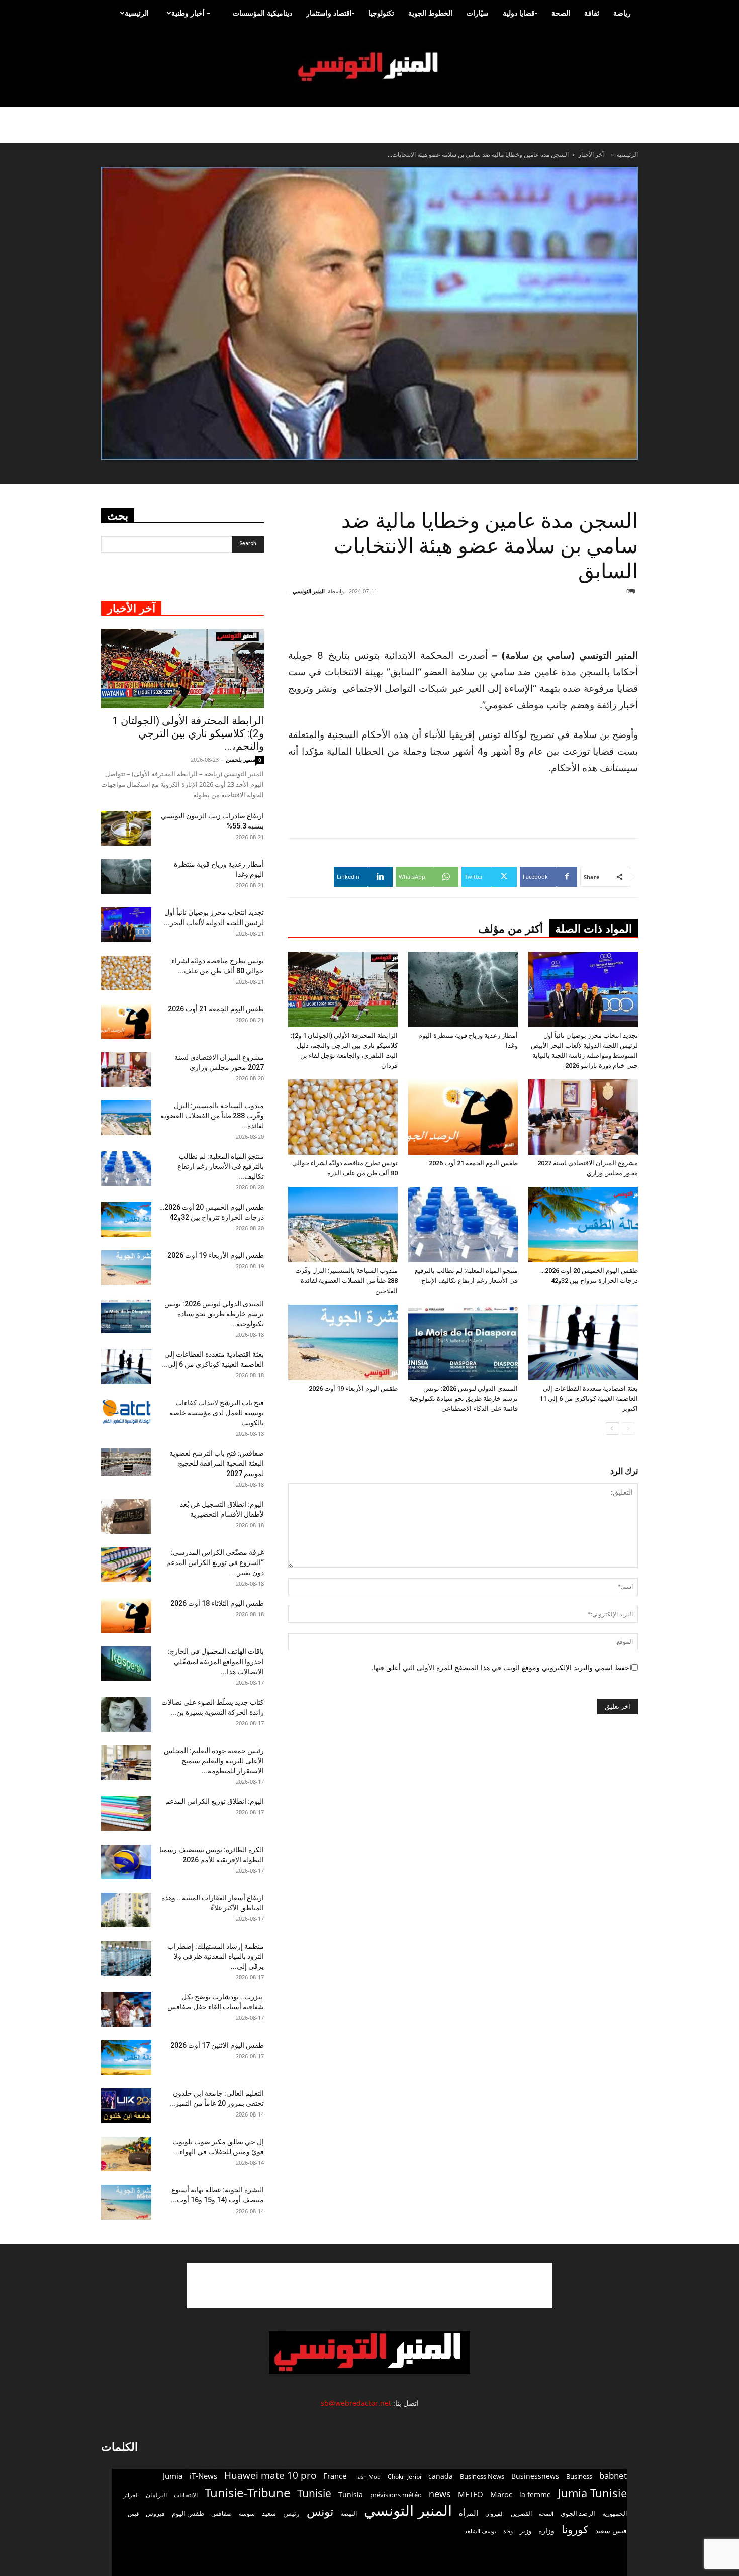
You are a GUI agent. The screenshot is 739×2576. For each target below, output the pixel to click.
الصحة (561, 13)
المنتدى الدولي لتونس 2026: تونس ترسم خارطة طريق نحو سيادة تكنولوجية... (214, 1314)
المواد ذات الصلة (593, 929)
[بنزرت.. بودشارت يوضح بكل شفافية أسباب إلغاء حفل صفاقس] (126, 2009)
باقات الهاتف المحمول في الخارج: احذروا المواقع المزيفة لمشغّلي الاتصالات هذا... (216, 1662)
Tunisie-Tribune (247, 2492)
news (440, 2494)
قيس (133, 2514)
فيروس (155, 2513)
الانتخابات (186, 2495)
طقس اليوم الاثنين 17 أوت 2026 (217, 2045)
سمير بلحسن (241, 759)
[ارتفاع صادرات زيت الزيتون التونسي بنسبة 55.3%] (126, 828)
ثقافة (592, 13)
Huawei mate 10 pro (270, 2476)
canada (441, 2476)
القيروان (494, 2514)
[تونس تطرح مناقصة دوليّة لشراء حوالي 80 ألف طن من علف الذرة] (343, 1117)
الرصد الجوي (578, 2513)
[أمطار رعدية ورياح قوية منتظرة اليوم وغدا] (463, 989)
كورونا (575, 2529)
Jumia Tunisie (592, 2493)
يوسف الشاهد (480, 2531)
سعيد (269, 2513)
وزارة (546, 2531)
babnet (613, 2476)
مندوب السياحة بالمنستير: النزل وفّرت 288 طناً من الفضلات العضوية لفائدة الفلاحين (346, 1281)
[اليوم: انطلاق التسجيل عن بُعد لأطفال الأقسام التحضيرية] (126, 1516)
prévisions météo (396, 2495)
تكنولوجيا (381, 13)
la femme (535, 2494)
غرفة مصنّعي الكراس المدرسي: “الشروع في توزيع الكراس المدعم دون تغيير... (215, 1562)
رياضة (622, 13)
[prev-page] (628, 1429)
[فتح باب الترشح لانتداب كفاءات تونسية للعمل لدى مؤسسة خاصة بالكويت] (126, 1411)
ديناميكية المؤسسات (262, 13)
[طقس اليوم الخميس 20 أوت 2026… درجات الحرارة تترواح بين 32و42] (583, 1225)
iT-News (203, 2476)
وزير (526, 2531)
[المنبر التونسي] (369, 67)
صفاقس (221, 2513)
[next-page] (612, 1429)
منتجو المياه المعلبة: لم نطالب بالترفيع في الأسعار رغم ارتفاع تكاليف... (221, 1166)
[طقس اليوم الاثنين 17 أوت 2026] (126, 2057)
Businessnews (535, 2476)
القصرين (521, 2513)
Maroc (501, 2494)
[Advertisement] (578, 621)
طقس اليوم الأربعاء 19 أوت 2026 (353, 1388)
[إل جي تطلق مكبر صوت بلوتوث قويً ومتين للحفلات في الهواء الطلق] (126, 2154)
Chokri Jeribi (404, 2476)
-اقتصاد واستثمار (330, 13)
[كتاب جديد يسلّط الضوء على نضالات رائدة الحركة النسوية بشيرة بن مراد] (126, 1715)
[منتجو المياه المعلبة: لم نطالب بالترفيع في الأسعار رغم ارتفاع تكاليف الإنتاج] (463, 1225)
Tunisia (351, 2494)
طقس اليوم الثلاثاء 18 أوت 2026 (217, 1603)
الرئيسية (137, 13)
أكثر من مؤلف (511, 929)
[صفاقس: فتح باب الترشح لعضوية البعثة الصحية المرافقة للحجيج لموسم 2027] (126, 1462)
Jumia (173, 2476)
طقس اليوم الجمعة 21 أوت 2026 (473, 1163)
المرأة (469, 2513)
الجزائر (131, 2495)
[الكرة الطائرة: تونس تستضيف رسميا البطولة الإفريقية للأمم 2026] (126, 1862)
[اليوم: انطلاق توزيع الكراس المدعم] (126, 1814)
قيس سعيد (611, 2531)
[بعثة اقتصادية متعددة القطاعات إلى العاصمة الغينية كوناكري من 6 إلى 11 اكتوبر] (583, 1342)
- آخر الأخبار (593, 155)
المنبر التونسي (309, 591)
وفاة (508, 2531)
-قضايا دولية (520, 13)
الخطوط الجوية (430, 13)
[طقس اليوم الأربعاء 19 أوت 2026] (343, 1342)
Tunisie (314, 2493)
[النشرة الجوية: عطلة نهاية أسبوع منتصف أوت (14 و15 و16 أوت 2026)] (126, 2202)
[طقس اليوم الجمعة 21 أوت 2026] (463, 1117)
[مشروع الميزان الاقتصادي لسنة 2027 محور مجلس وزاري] (583, 1117)
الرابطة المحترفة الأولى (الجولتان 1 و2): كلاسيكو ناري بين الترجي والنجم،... (188, 733)
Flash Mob (367, 2477)
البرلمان (156, 2495)
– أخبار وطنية (191, 13)
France (335, 2476)
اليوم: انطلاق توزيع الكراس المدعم (215, 1801)
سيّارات (478, 13)
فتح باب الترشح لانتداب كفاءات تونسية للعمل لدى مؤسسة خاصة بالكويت (217, 1413)
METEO (471, 2494)
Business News (482, 2476)
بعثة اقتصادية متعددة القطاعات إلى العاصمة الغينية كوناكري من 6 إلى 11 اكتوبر (589, 1398)
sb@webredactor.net (356, 2403)
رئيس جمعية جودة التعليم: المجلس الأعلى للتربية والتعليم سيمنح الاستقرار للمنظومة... (214, 1761)
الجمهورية (615, 2513)
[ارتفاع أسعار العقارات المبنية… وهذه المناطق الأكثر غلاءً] (126, 1910)
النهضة (349, 2513)
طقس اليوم (188, 2513)
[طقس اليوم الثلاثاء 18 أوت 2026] (126, 1616)
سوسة (247, 2513)
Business (579, 2476)
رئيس (291, 2513)
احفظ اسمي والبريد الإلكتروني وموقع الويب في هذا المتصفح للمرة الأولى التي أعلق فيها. (501, 1667)
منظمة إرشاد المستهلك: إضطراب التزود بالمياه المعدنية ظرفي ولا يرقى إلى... (216, 1956)
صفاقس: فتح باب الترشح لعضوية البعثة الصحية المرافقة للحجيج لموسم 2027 (217, 1463)
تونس (320, 2511)
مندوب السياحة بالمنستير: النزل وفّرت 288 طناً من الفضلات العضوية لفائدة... (212, 1116)
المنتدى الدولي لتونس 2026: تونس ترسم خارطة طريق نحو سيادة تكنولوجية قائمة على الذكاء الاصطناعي (464, 1398)
